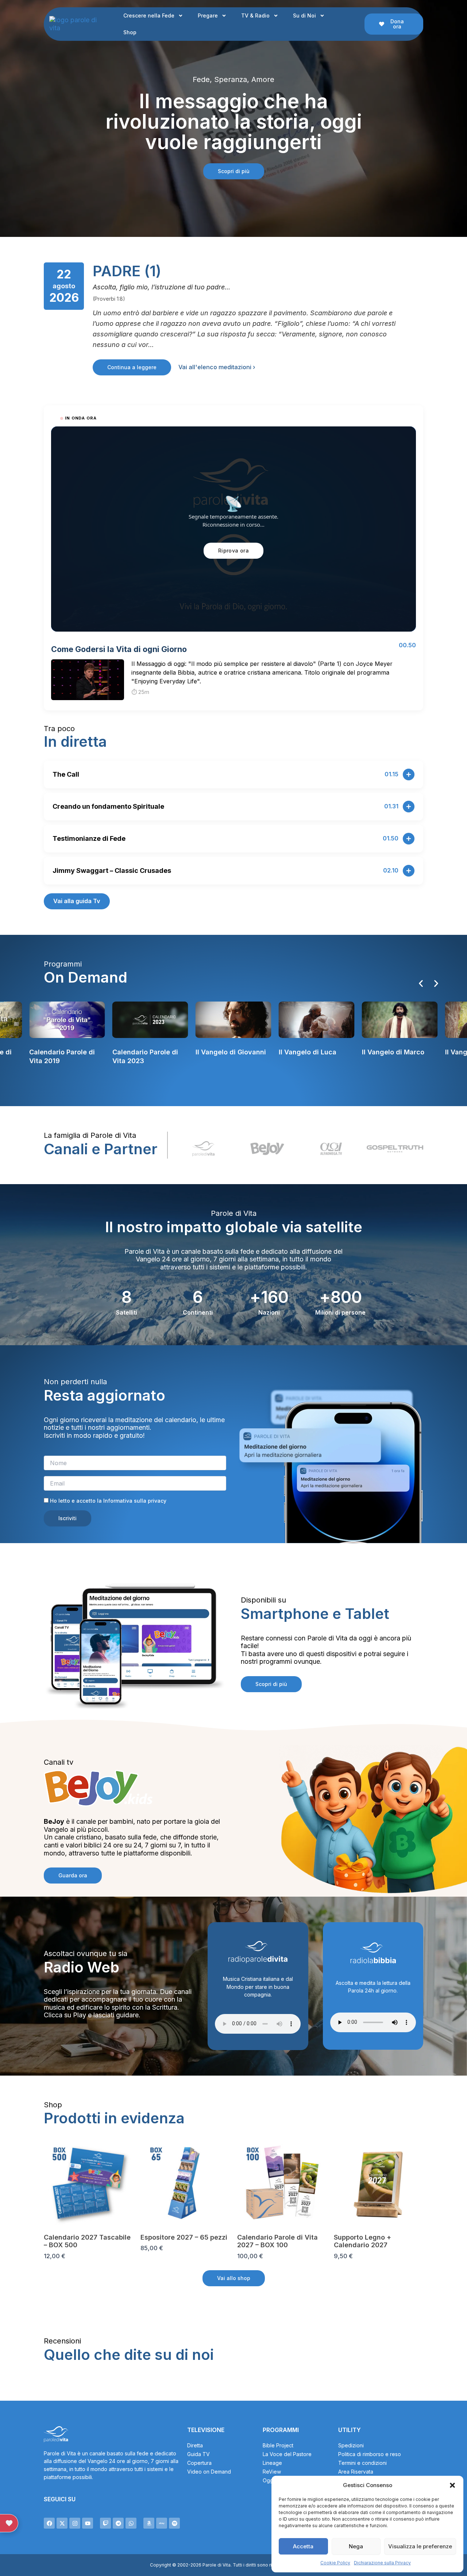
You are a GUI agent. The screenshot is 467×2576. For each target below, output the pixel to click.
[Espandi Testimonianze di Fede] (409, 839)
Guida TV (198, 2454)
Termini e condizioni (362, 2463)
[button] (452, 2485)
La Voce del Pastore (287, 2454)
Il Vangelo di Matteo (394, 1052)
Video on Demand (209, 2472)
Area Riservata (356, 2472)
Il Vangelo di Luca (224, 1052)
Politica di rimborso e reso (370, 2454)
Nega (356, 2546)
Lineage (272, 2463)
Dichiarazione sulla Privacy (382, 2563)
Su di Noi (304, 15)
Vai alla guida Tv (77, 901)
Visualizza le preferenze (420, 2546)
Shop (130, 32)
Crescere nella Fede (149, 15)
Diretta (195, 2445)
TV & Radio (255, 15)
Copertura (199, 2463)
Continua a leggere (132, 367)
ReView (272, 2472)
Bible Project (278, 2445)
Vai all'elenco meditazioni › (217, 367)
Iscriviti (67, 1518)
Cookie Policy (335, 2563)
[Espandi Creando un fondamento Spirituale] (409, 807)
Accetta (303, 2546)
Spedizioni (351, 2445)
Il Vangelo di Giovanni (148, 1052)
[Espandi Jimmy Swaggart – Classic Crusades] (409, 871)
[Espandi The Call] (409, 774)
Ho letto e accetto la (107, 1501)
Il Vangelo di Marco (310, 1052)
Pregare (208, 15)
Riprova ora (234, 551)
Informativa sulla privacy (135, 1501)
